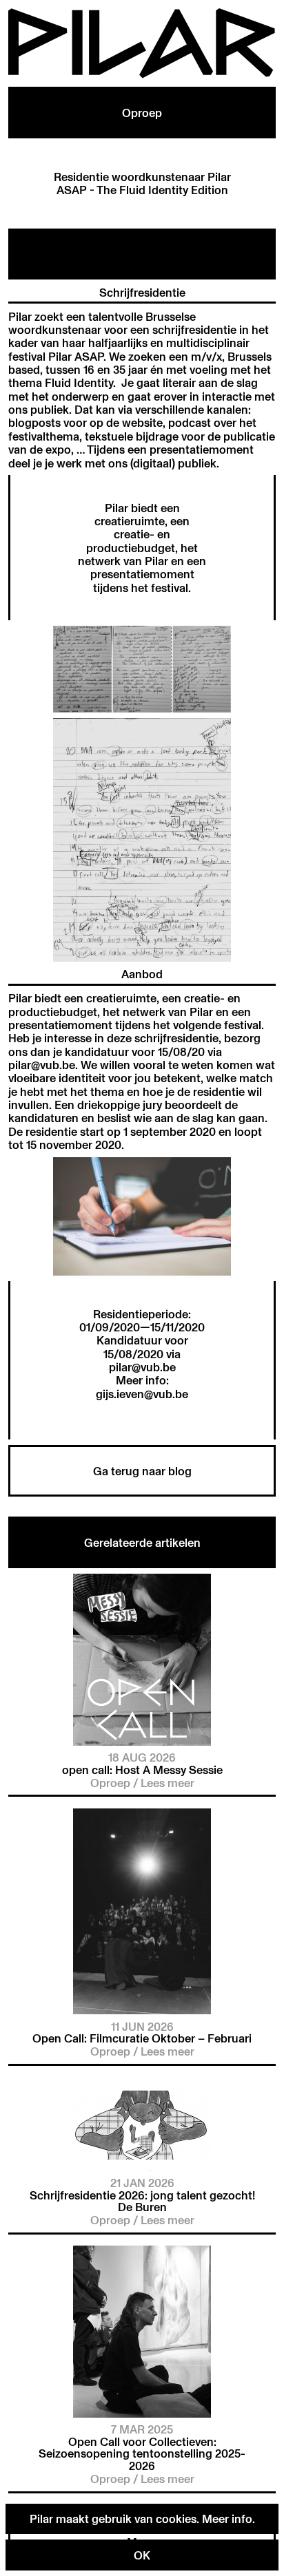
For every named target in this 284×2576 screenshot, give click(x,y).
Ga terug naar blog (142, 1471)
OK (142, 2555)
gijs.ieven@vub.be (142, 1394)
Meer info (227, 2519)
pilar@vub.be (142, 1367)
